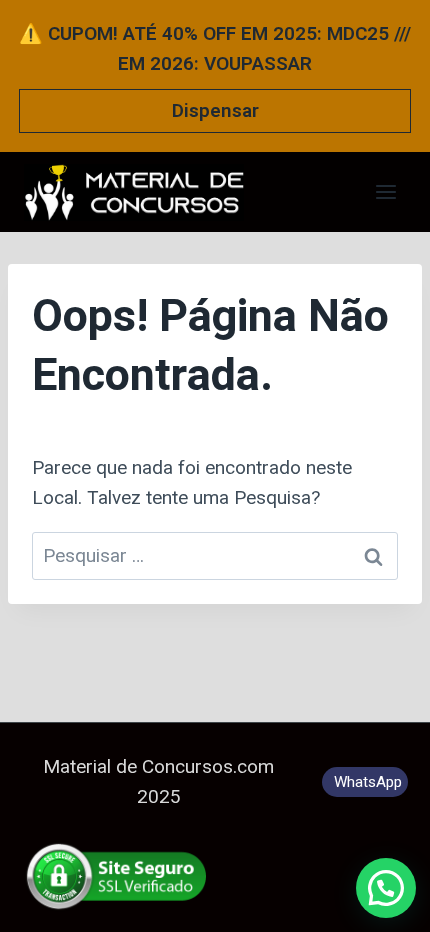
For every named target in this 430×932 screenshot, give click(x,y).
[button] (386, 888)
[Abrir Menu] (385, 191)
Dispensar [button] (215, 110)
